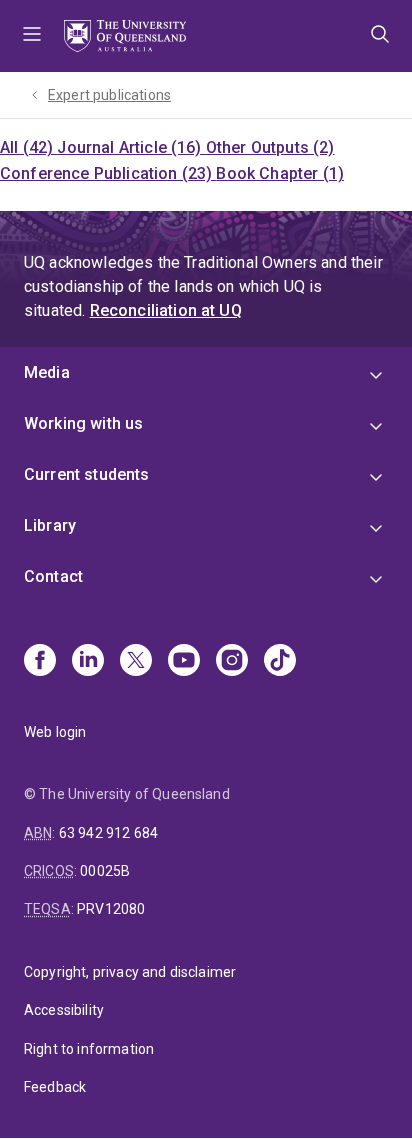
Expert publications (109, 95)
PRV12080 (111, 909)
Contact (53, 576)
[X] (136, 662)
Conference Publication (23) (108, 173)
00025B (105, 871)
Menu (32, 36)
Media (47, 372)
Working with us (83, 423)
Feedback (55, 1087)
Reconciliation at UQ (166, 310)
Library (50, 525)
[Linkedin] (88, 662)
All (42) (28, 147)
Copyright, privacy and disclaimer (130, 972)
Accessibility (64, 1010)
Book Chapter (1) (280, 173)
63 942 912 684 (108, 833)
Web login (55, 732)
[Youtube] (184, 662)
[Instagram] (232, 662)
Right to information (89, 1049)
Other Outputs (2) (270, 147)
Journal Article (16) (131, 147)
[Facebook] (40, 662)
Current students (87, 474)
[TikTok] (280, 662)
